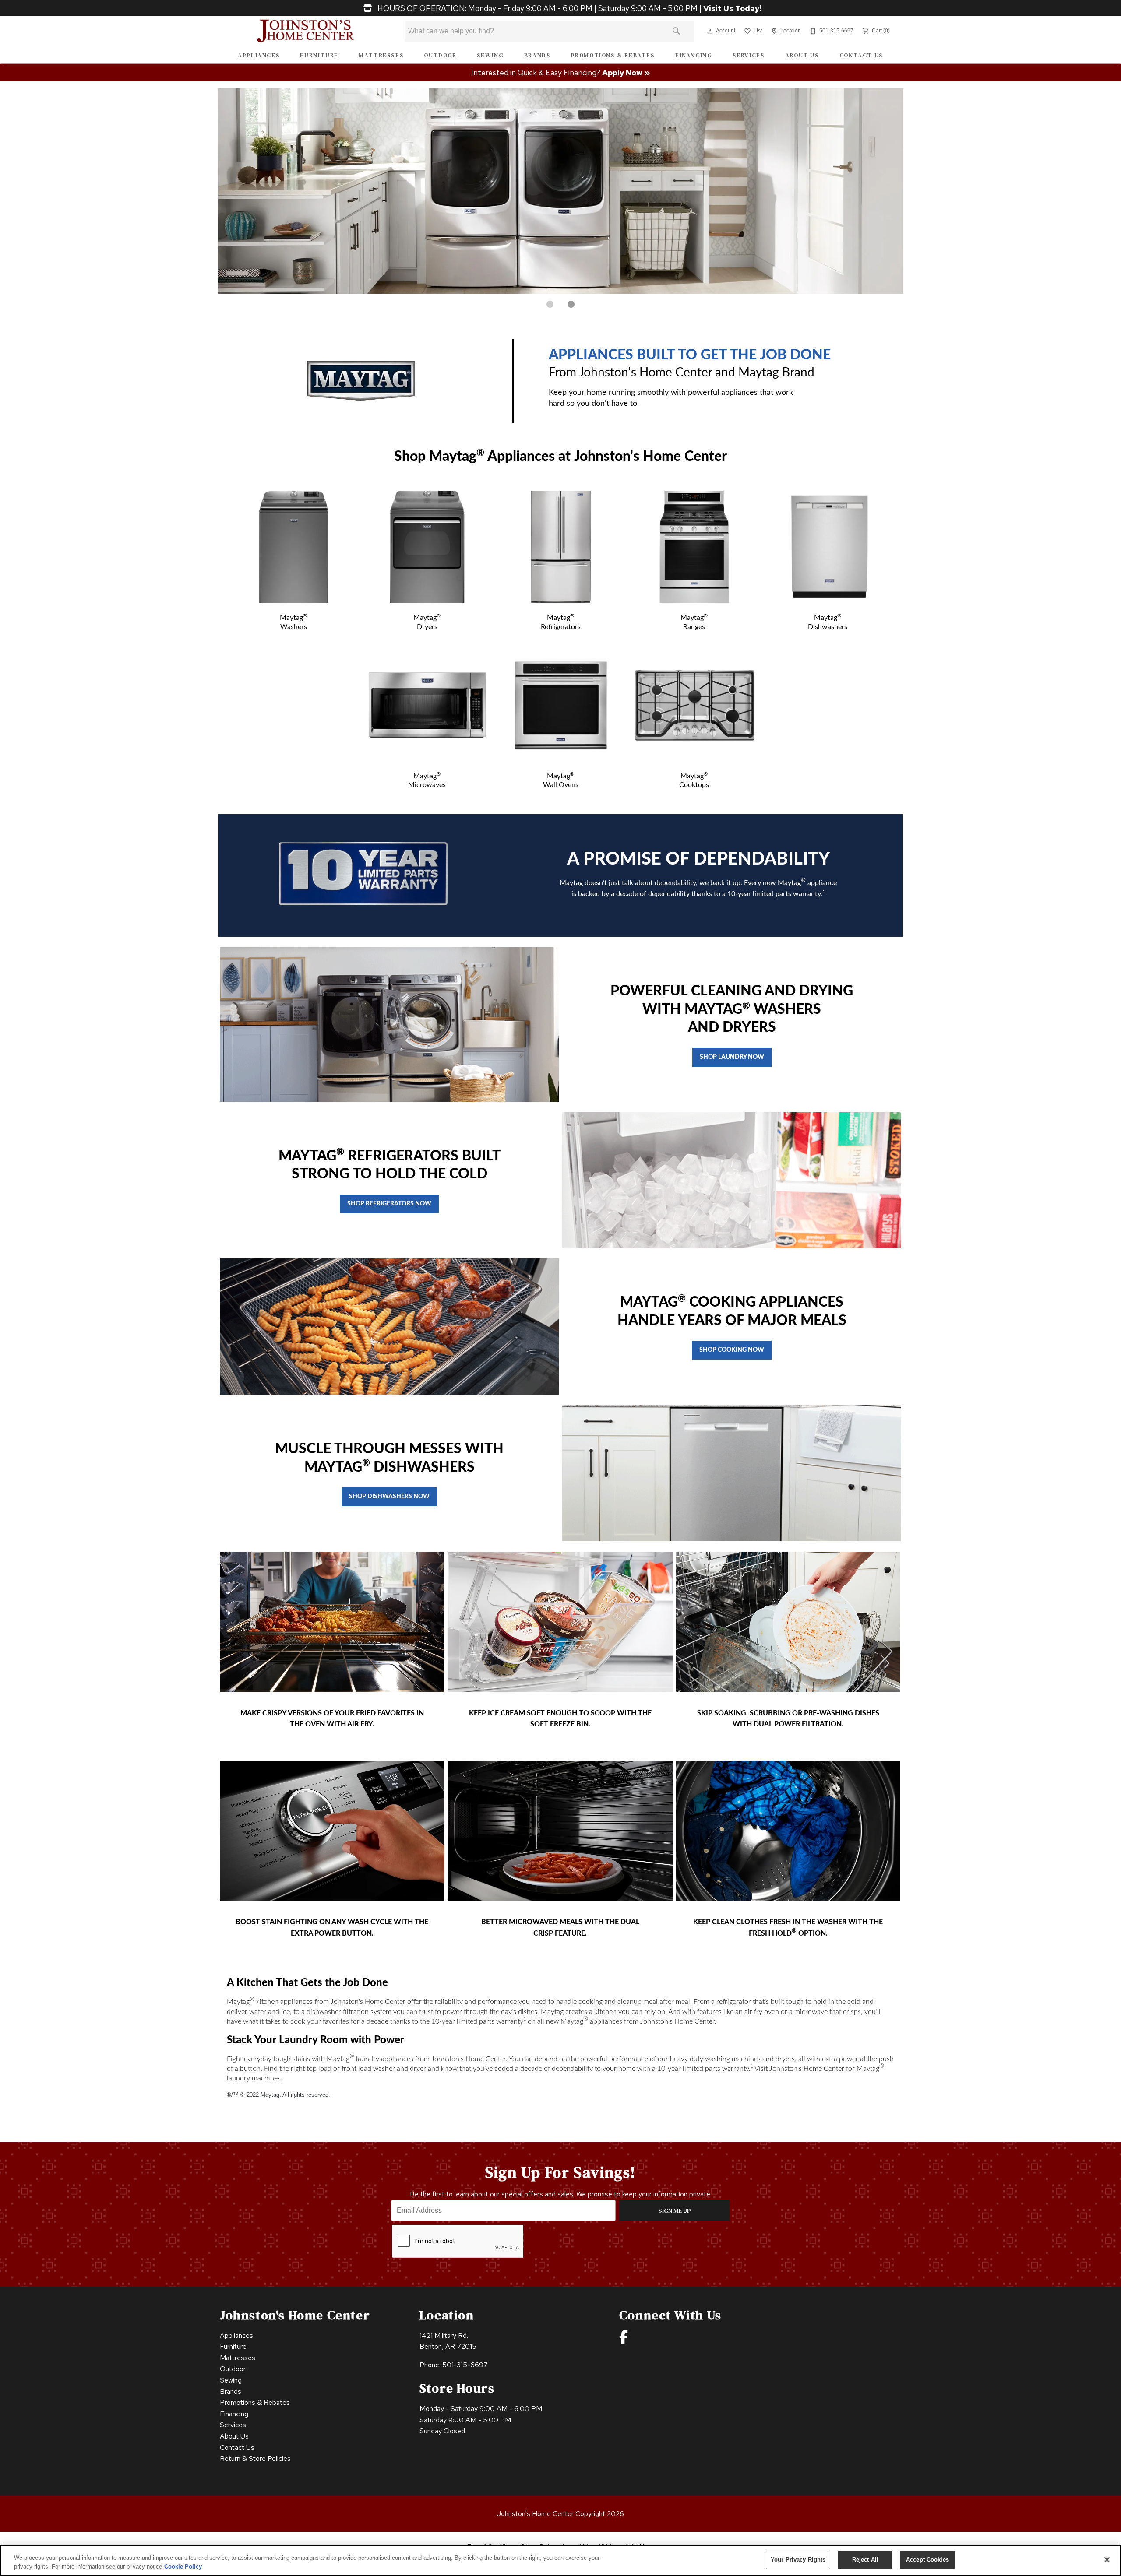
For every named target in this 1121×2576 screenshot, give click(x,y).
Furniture (319, 55)
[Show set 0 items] (550, 304)
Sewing (490, 55)
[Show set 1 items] (571, 304)
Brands (538, 55)
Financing (694, 55)
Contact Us (861, 55)
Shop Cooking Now (732, 1350)
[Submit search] (677, 31)
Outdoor (440, 55)
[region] (560, 2560)
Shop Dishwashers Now (389, 1496)
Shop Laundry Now (732, 1057)
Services (749, 55)
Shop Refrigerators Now (389, 1204)
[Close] (1107, 2560)
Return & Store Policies (255, 2458)
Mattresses (381, 55)
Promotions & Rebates (613, 55)
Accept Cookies (927, 2560)
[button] (710, 31)
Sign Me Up (675, 2211)
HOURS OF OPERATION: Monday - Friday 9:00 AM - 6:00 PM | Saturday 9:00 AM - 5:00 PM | (569, 8)
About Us (802, 55)
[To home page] (306, 31)
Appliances (259, 55)
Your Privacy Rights (798, 2560)
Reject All (865, 2560)
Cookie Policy (183, 2567)
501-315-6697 (465, 2365)
